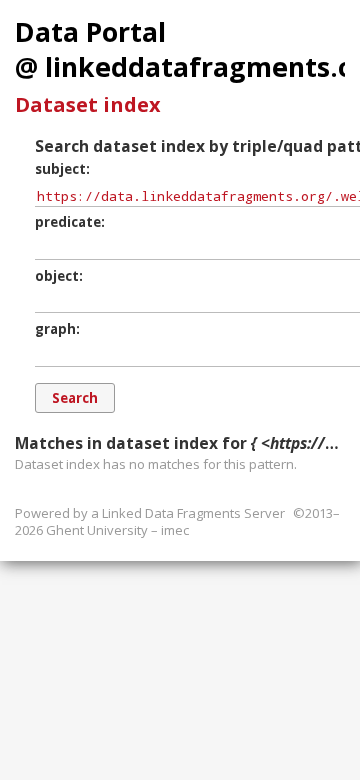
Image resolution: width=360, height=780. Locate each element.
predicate (68, 222)
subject (60, 169)
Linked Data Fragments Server (193, 513)
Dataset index (88, 104)
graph (55, 329)
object (57, 276)
